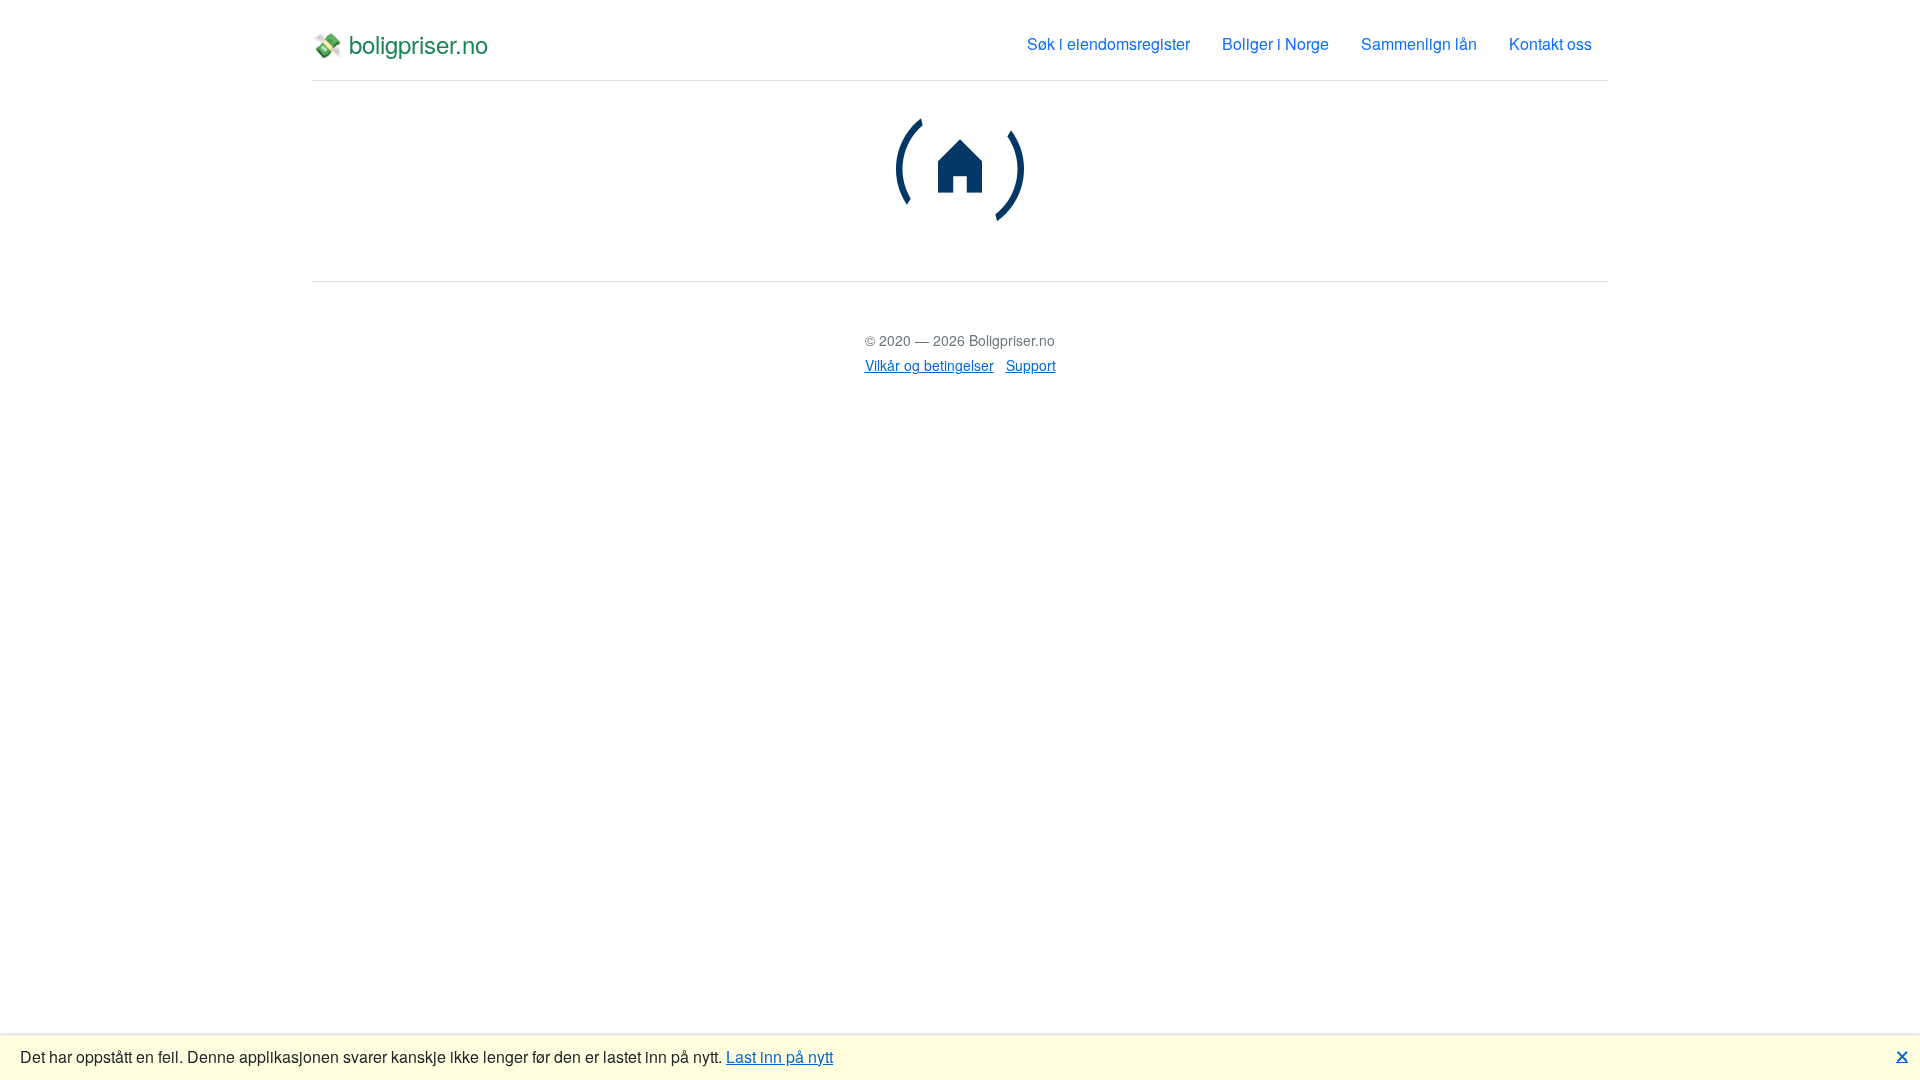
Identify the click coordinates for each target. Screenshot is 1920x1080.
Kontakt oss (1550, 43)
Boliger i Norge (1275, 43)
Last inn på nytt (779, 1056)
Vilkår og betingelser (929, 365)
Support (1031, 365)
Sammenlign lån (1419, 43)
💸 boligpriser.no (400, 43)
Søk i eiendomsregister (1108, 43)
